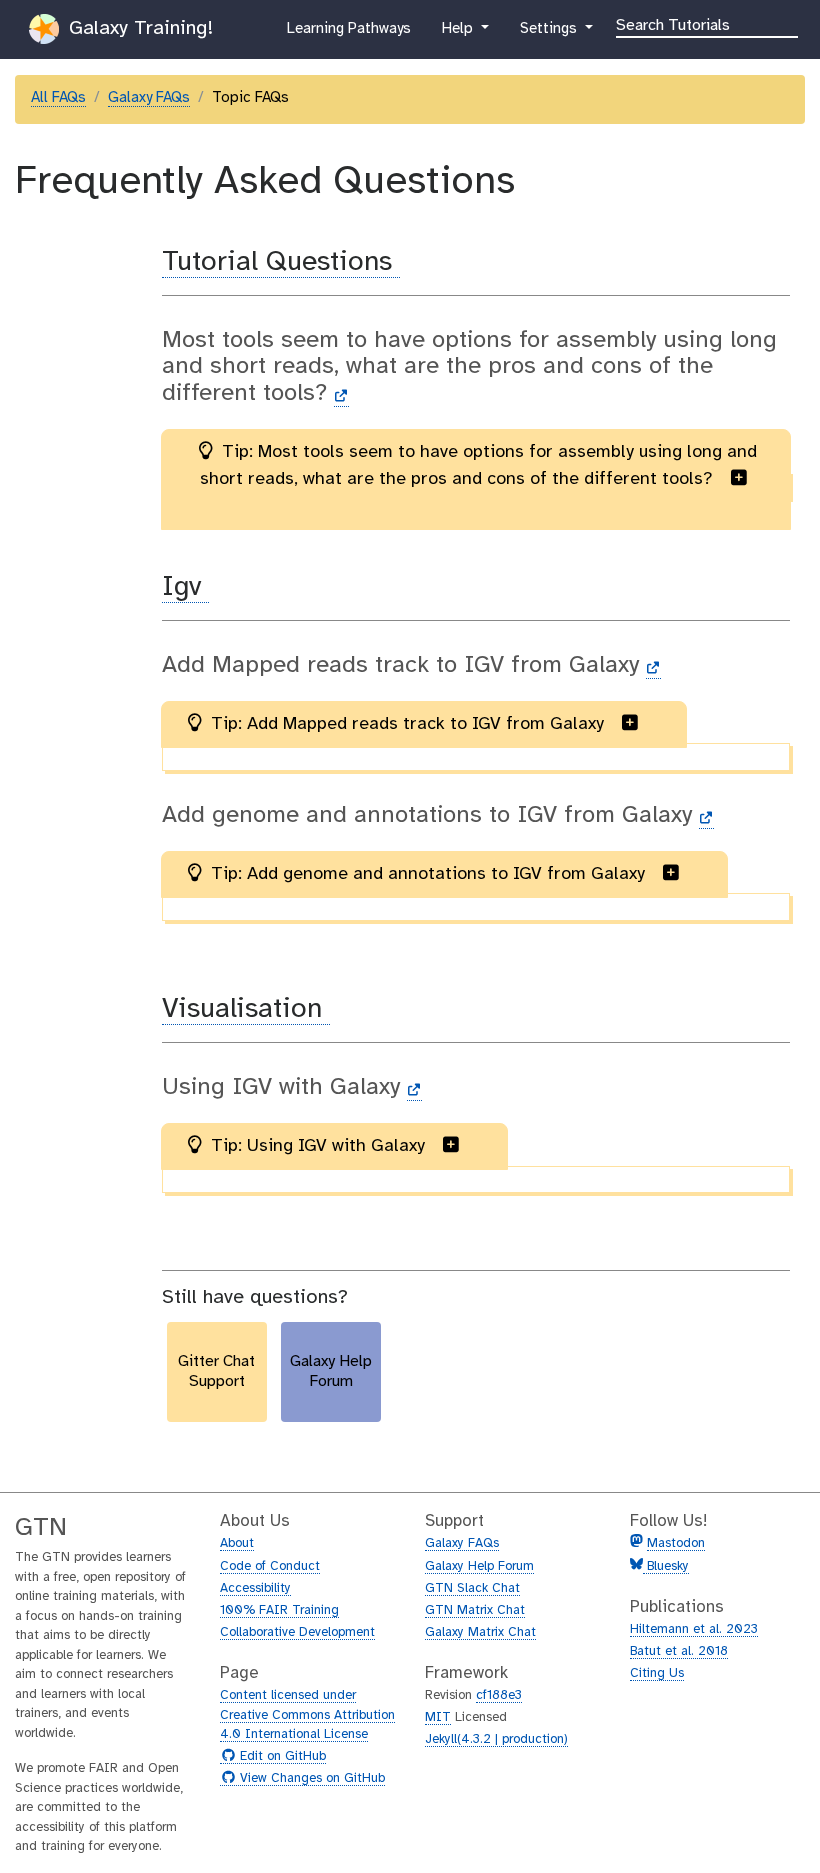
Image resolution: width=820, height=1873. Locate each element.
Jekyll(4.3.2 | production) (496, 1739)
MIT (438, 1717)
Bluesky (666, 1566)
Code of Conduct (270, 1566)
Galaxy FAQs (149, 98)
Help (459, 34)
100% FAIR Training (279, 1610)
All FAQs (58, 98)
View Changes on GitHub (310, 1779)
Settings (550, 34)
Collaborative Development (297, 1632)
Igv (185, 587)
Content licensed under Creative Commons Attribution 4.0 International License (307, 1715)
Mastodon (676, 1543)
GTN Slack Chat (472, 1588)
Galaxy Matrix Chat (480, 1632)
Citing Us (657, 1673)
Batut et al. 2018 (679, 1651)
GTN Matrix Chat (475, 1610)
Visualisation (246, 1009)
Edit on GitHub (280, 1757)
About (237, 1543)
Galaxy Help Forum (479, 1566)
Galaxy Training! (138, 28)
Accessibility (255, 1588)
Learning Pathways (348, 34)
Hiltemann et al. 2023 (694, 1629)
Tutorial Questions (281, 262)
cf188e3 (499, 1695)
